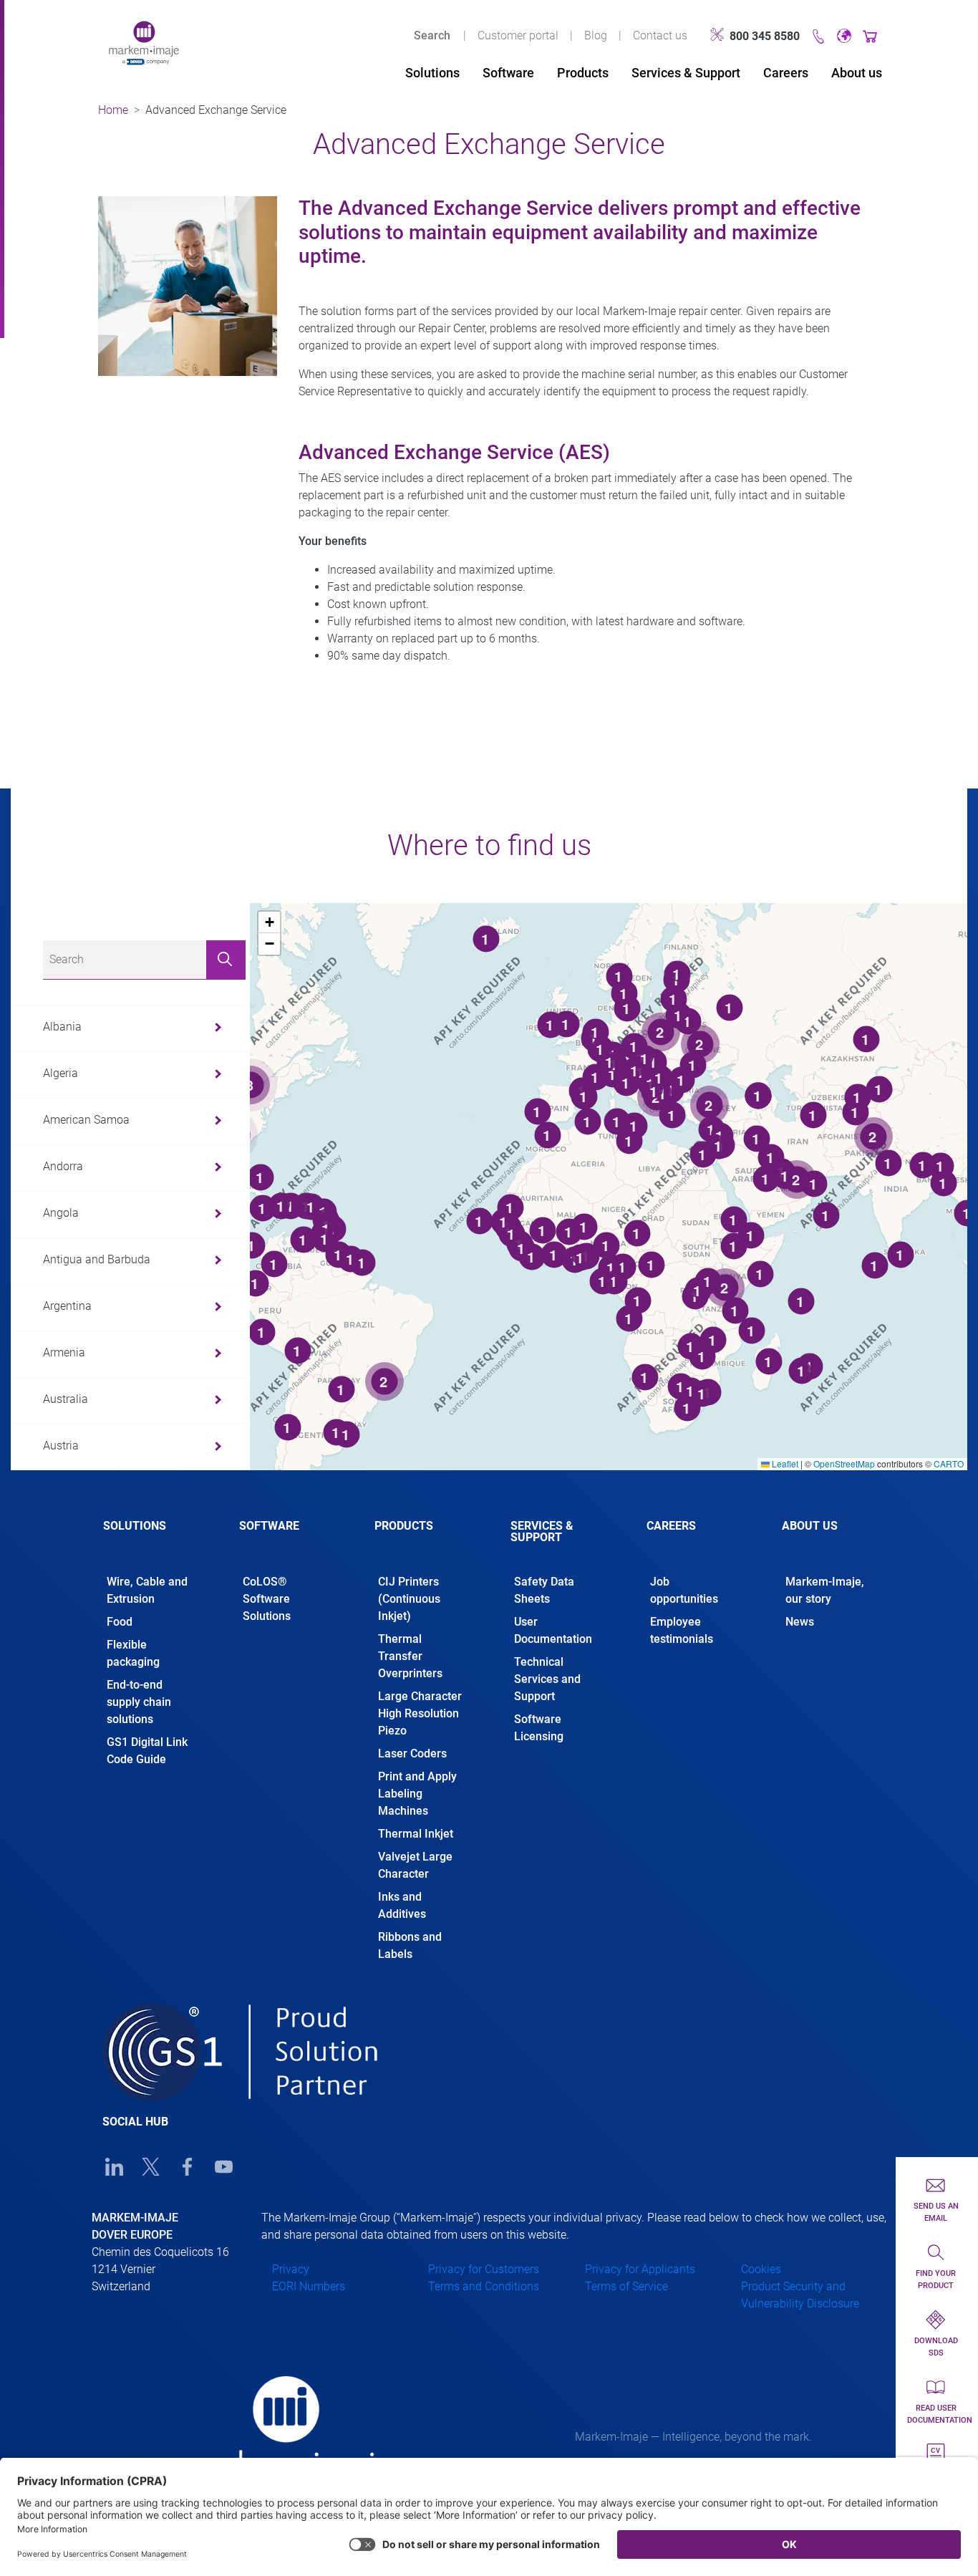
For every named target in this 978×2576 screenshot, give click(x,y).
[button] (269, 922)
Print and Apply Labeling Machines (417, 1794)
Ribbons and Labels (410, 1945)
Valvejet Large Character (415, 1865)
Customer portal (518, 35)
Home (113, 110)
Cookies (761, 2269)
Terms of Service (626, 2286)
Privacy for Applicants (640, 2269)
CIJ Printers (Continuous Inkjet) (409, 1599)
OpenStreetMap (844, 1463)
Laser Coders (412, 1753)
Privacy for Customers (484, 2269)
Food (120, 1622)
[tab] (150, 1538)
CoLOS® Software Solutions (267, 1599)
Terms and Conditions (484, 2286)
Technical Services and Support (547, 1679)
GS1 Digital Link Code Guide (147, 1751)
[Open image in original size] (144, 42)
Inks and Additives (402, 1905)
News (800, 1622)
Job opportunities (686, 1590)
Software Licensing (539, 1728)
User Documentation (553, 1630)
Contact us (660, 35)
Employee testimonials (682, 1630)
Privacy (291, 2269)
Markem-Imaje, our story (825, 1590)
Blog (596, 35)
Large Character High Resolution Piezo (420, 1713)
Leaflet (784, 1463)
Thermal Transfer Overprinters (410, 1656)
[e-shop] (870, 35)
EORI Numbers (309, 2286)
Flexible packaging (133, 1653)
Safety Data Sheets (544, 1590)
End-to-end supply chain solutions (139, 1702)
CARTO (949, 1463)
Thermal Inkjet (416, 1834)
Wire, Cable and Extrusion (147, 1590)
